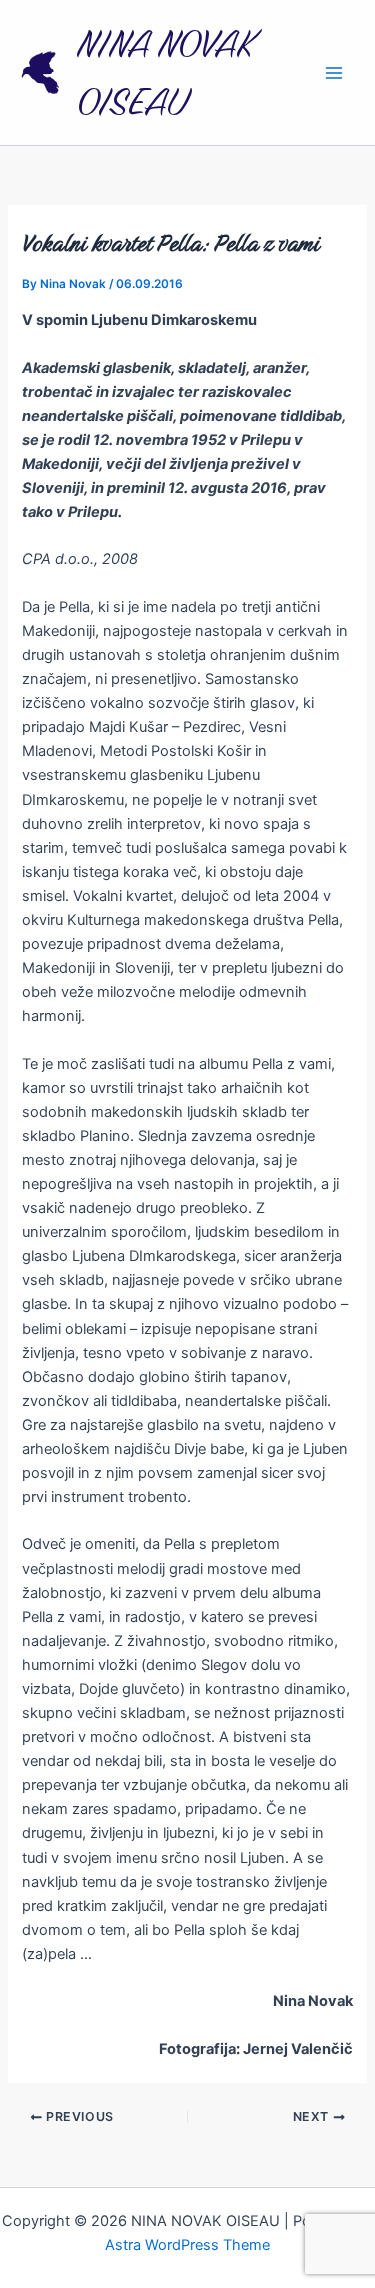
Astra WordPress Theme (187, 2245)
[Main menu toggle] (334, 73)
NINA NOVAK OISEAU (165, 73)
